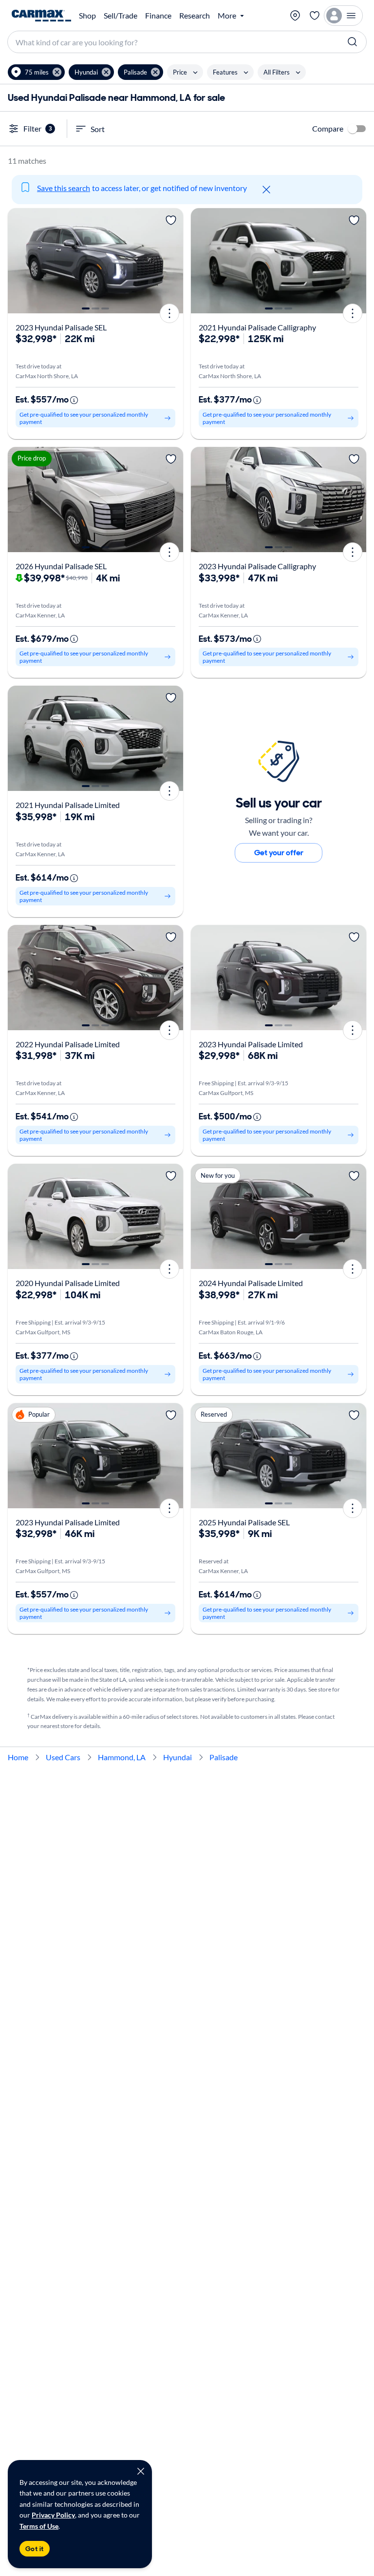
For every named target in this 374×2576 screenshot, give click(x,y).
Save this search (64, 188)
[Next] (172, 261)
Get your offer (279, 853)
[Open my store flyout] (295, 16)
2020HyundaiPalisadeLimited (68, 1283)
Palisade (224, 1757)
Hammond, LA (122, 1757)
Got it (35, 2549)
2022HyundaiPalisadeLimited (68, 1044)
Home (18, 1757)
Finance (158, 16)
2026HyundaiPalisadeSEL (61, 566)
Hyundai (178, 1757)
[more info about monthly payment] (74, 400)
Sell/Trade (121, 16)
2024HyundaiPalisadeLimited (251, 1283)
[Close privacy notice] (141, 2471)
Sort (98, 129)
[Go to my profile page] (343, 16)
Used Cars (63, 1757)
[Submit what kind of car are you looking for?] (353, 42)
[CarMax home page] (41, 16)
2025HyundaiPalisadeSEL (244, 1522)
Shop (87, 16)
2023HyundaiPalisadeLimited (251, 1044)
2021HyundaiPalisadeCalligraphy (257, 327)
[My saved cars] (315, 16)
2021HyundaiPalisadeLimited (68, 805)
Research (195, 16)
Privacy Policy (53, 2515)
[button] (36, 72)
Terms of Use (39, 2526)
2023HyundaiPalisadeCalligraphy (257, 566)
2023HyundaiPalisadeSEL (61, 327)
